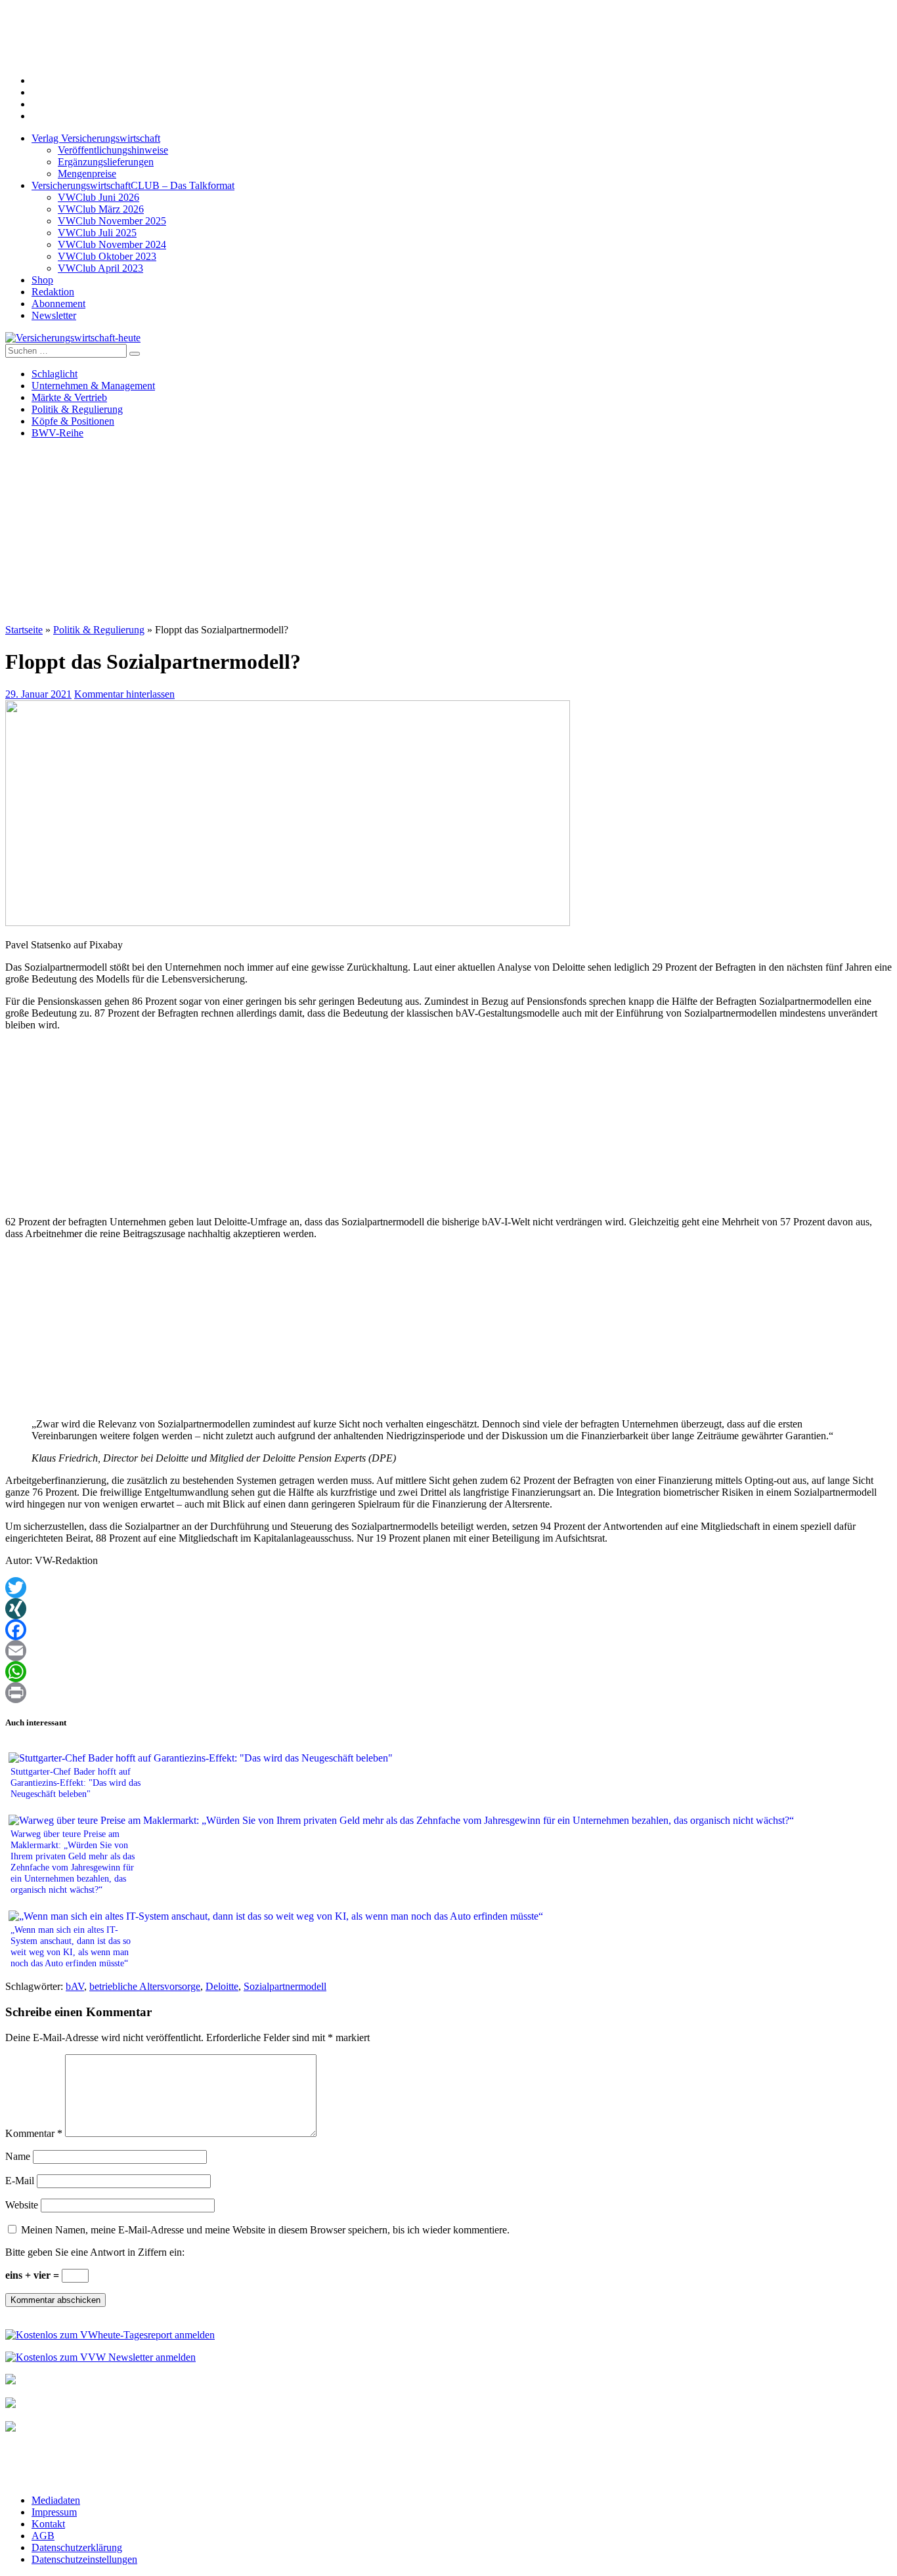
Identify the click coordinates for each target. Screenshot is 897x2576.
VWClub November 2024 (112, 244)
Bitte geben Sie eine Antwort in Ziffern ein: (95, 2252)
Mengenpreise (87, 174)
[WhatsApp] (448, 1672)
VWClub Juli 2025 (97, 233)
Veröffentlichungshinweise (113, 150)
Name (18, 2156)
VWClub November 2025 (112, 221)
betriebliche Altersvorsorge (145, 1986)
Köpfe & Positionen (73, 421)
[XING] (448, 1609)
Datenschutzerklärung (77, 2547)
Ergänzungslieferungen (106, 162)
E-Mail (20, 2181)
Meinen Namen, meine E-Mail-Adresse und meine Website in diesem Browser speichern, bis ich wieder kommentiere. (265, 2230)
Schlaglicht (55, 374)
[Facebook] (448, 1630)
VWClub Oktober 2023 (107, 256)
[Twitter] (448, 1588)
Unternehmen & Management (93, 386)
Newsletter (54, 315)
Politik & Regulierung (77, 409)
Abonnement (58, 304)
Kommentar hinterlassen (124, 694)
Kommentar (34, 2133)
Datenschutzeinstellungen (84, 2559)
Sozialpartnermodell (285, 1986)
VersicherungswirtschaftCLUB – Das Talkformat (133, 185)
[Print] (448, 1693)
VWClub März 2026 (101, 209)
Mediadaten (56, 2500)
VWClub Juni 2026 (98, 197)
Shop (42, 280)
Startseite (24, 630)
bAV (75, 1986)
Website (22, 2205)
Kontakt (48, 2524)
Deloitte (222, 1986)
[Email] (448, 1651)
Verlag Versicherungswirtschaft (96, 138)
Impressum (54, 2512)
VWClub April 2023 (100, 268)
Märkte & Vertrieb (69, 397)
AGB (43, 2536)
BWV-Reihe (57, 433)
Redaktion (53, 292)
